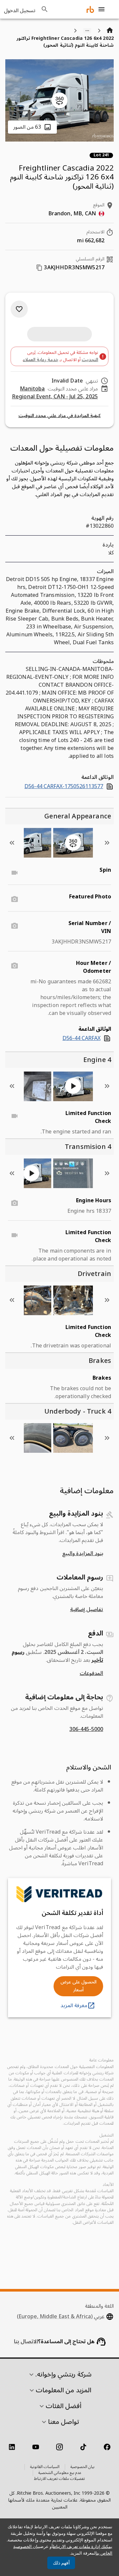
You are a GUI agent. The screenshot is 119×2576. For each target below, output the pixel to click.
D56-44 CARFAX (81, 1038)
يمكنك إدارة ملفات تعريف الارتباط (83, 2547)
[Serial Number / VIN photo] (15, 926)
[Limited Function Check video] (15, 1116)
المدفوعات (91, 1673)
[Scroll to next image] (12, 843)
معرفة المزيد (74, 2005)
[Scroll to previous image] (107, 843)
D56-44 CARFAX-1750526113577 (64, 786)
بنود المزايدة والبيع (83, 1554)
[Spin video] (15, 873)
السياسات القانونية (45, 2467)
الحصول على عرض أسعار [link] (79, 1986)
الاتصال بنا (26, 2342)
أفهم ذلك (61, 2563)
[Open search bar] (45, 9)
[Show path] (87, 31)
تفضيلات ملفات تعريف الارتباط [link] (59, 2479)
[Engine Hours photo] (15, 1203)
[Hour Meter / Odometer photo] (15, 966)
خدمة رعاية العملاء (41, 360)
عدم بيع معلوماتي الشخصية (60, 2473)
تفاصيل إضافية (87, 1609)
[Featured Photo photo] (15, 899)
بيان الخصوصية (82, 2467)
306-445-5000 (86, 1729)
